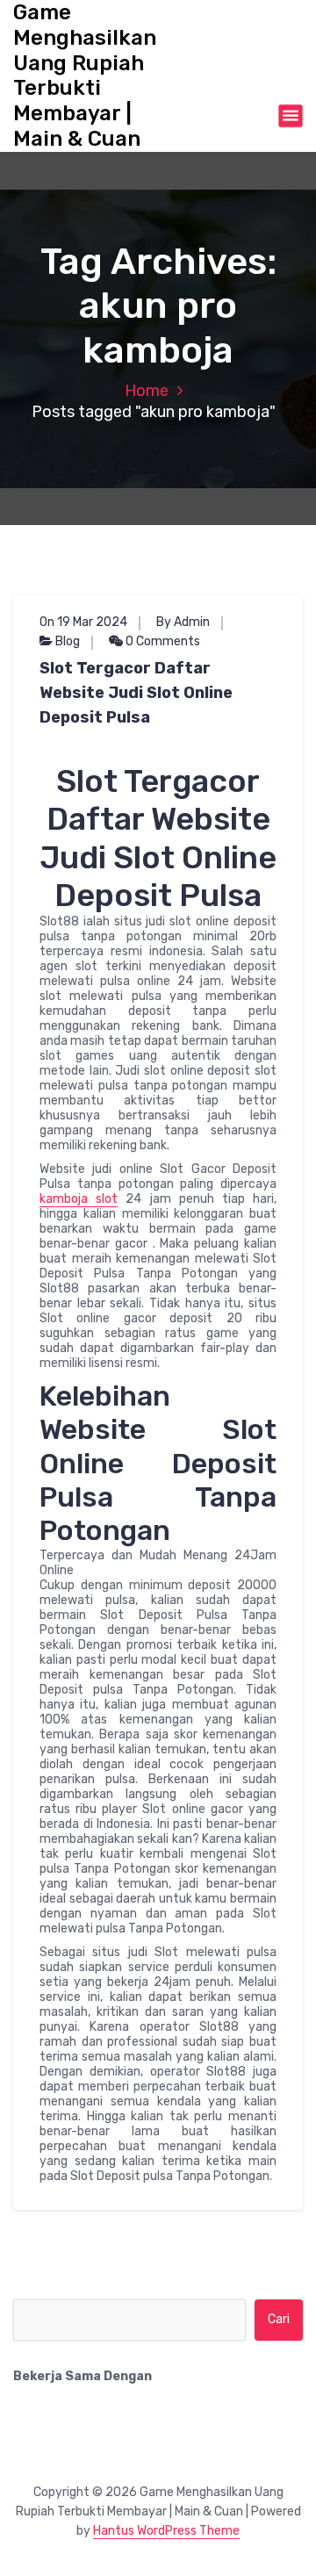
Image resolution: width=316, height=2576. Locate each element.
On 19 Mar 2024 (83, 622)
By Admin (183, 622)
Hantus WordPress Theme (166, 2531)
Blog (68, 641)
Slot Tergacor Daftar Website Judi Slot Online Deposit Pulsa (136, 693)
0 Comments (162, 641)
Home (147, 391)
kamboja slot (79, 1199)
